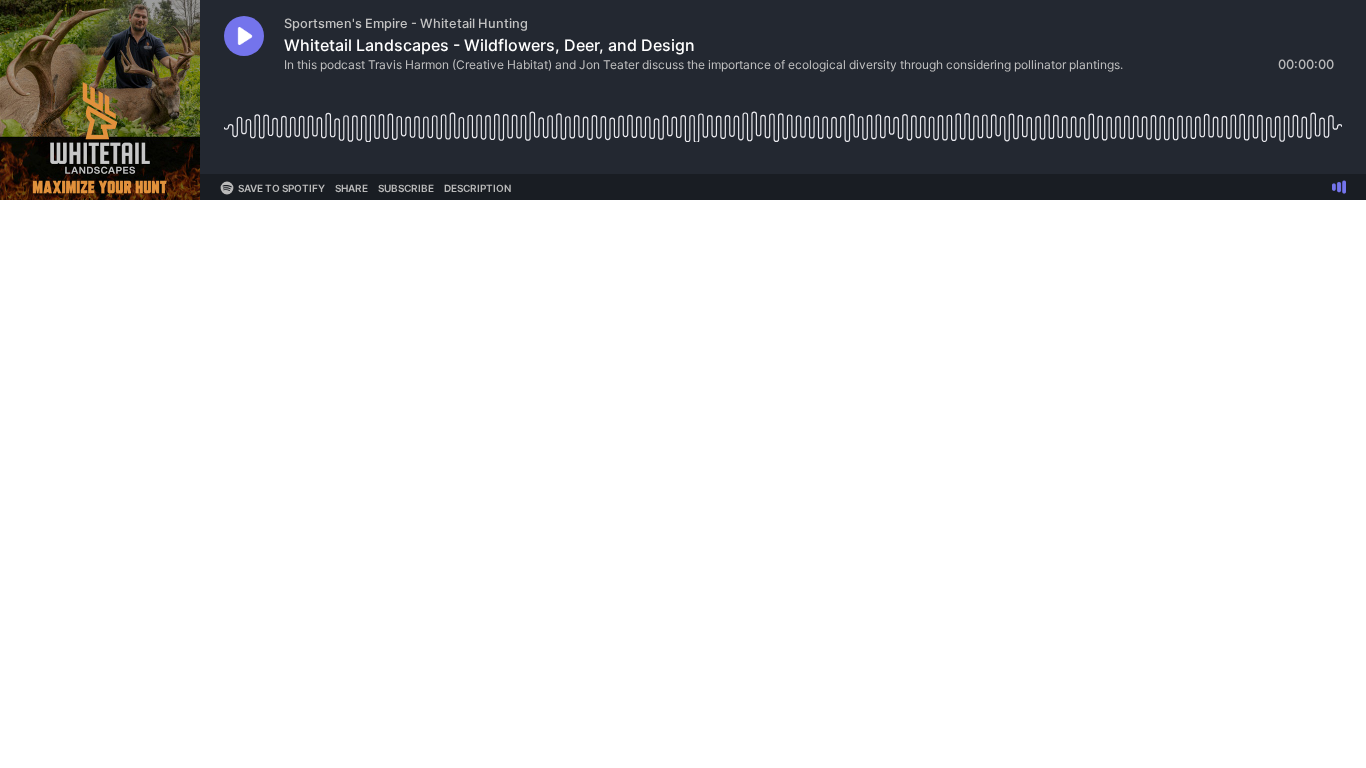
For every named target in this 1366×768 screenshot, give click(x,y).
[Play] (244, 36)
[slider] (783, 119)
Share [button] (351, 188)
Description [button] (477, 188)
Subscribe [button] (406, 188)
